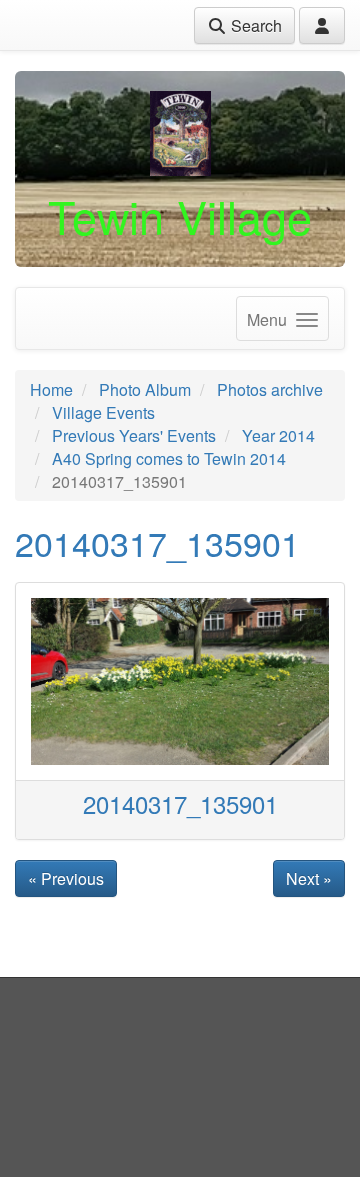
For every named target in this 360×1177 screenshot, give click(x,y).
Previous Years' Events (134, 435)
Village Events (103, 412)
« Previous (66, 878)
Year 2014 (278, 435)
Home (51, 389)
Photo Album (145, 389)
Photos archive (270, 389)
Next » (309, 878)
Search (254, 25)
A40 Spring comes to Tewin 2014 (169, 458)
